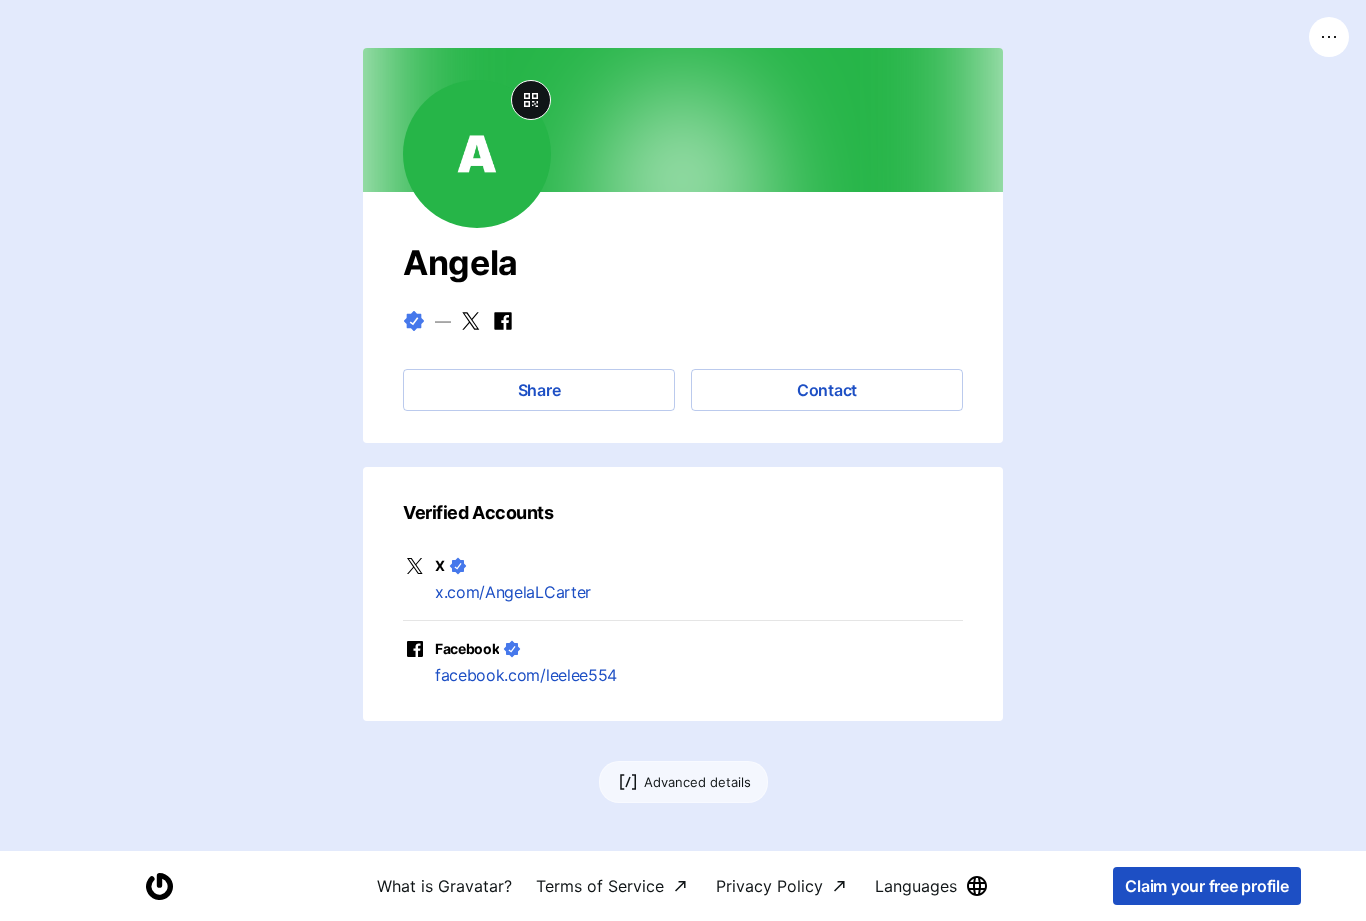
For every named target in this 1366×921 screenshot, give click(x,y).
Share (539, 390)
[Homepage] (159, 886)
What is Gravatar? (444, 886)
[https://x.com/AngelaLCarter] (471, 321)
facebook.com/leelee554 (526, 675)
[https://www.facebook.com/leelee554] (503, 321)
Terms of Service (600, 886)
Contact (827, 390)
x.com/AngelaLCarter (513, 592)
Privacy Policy (769, 886)
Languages (916, 886)
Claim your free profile (1206, 886)
